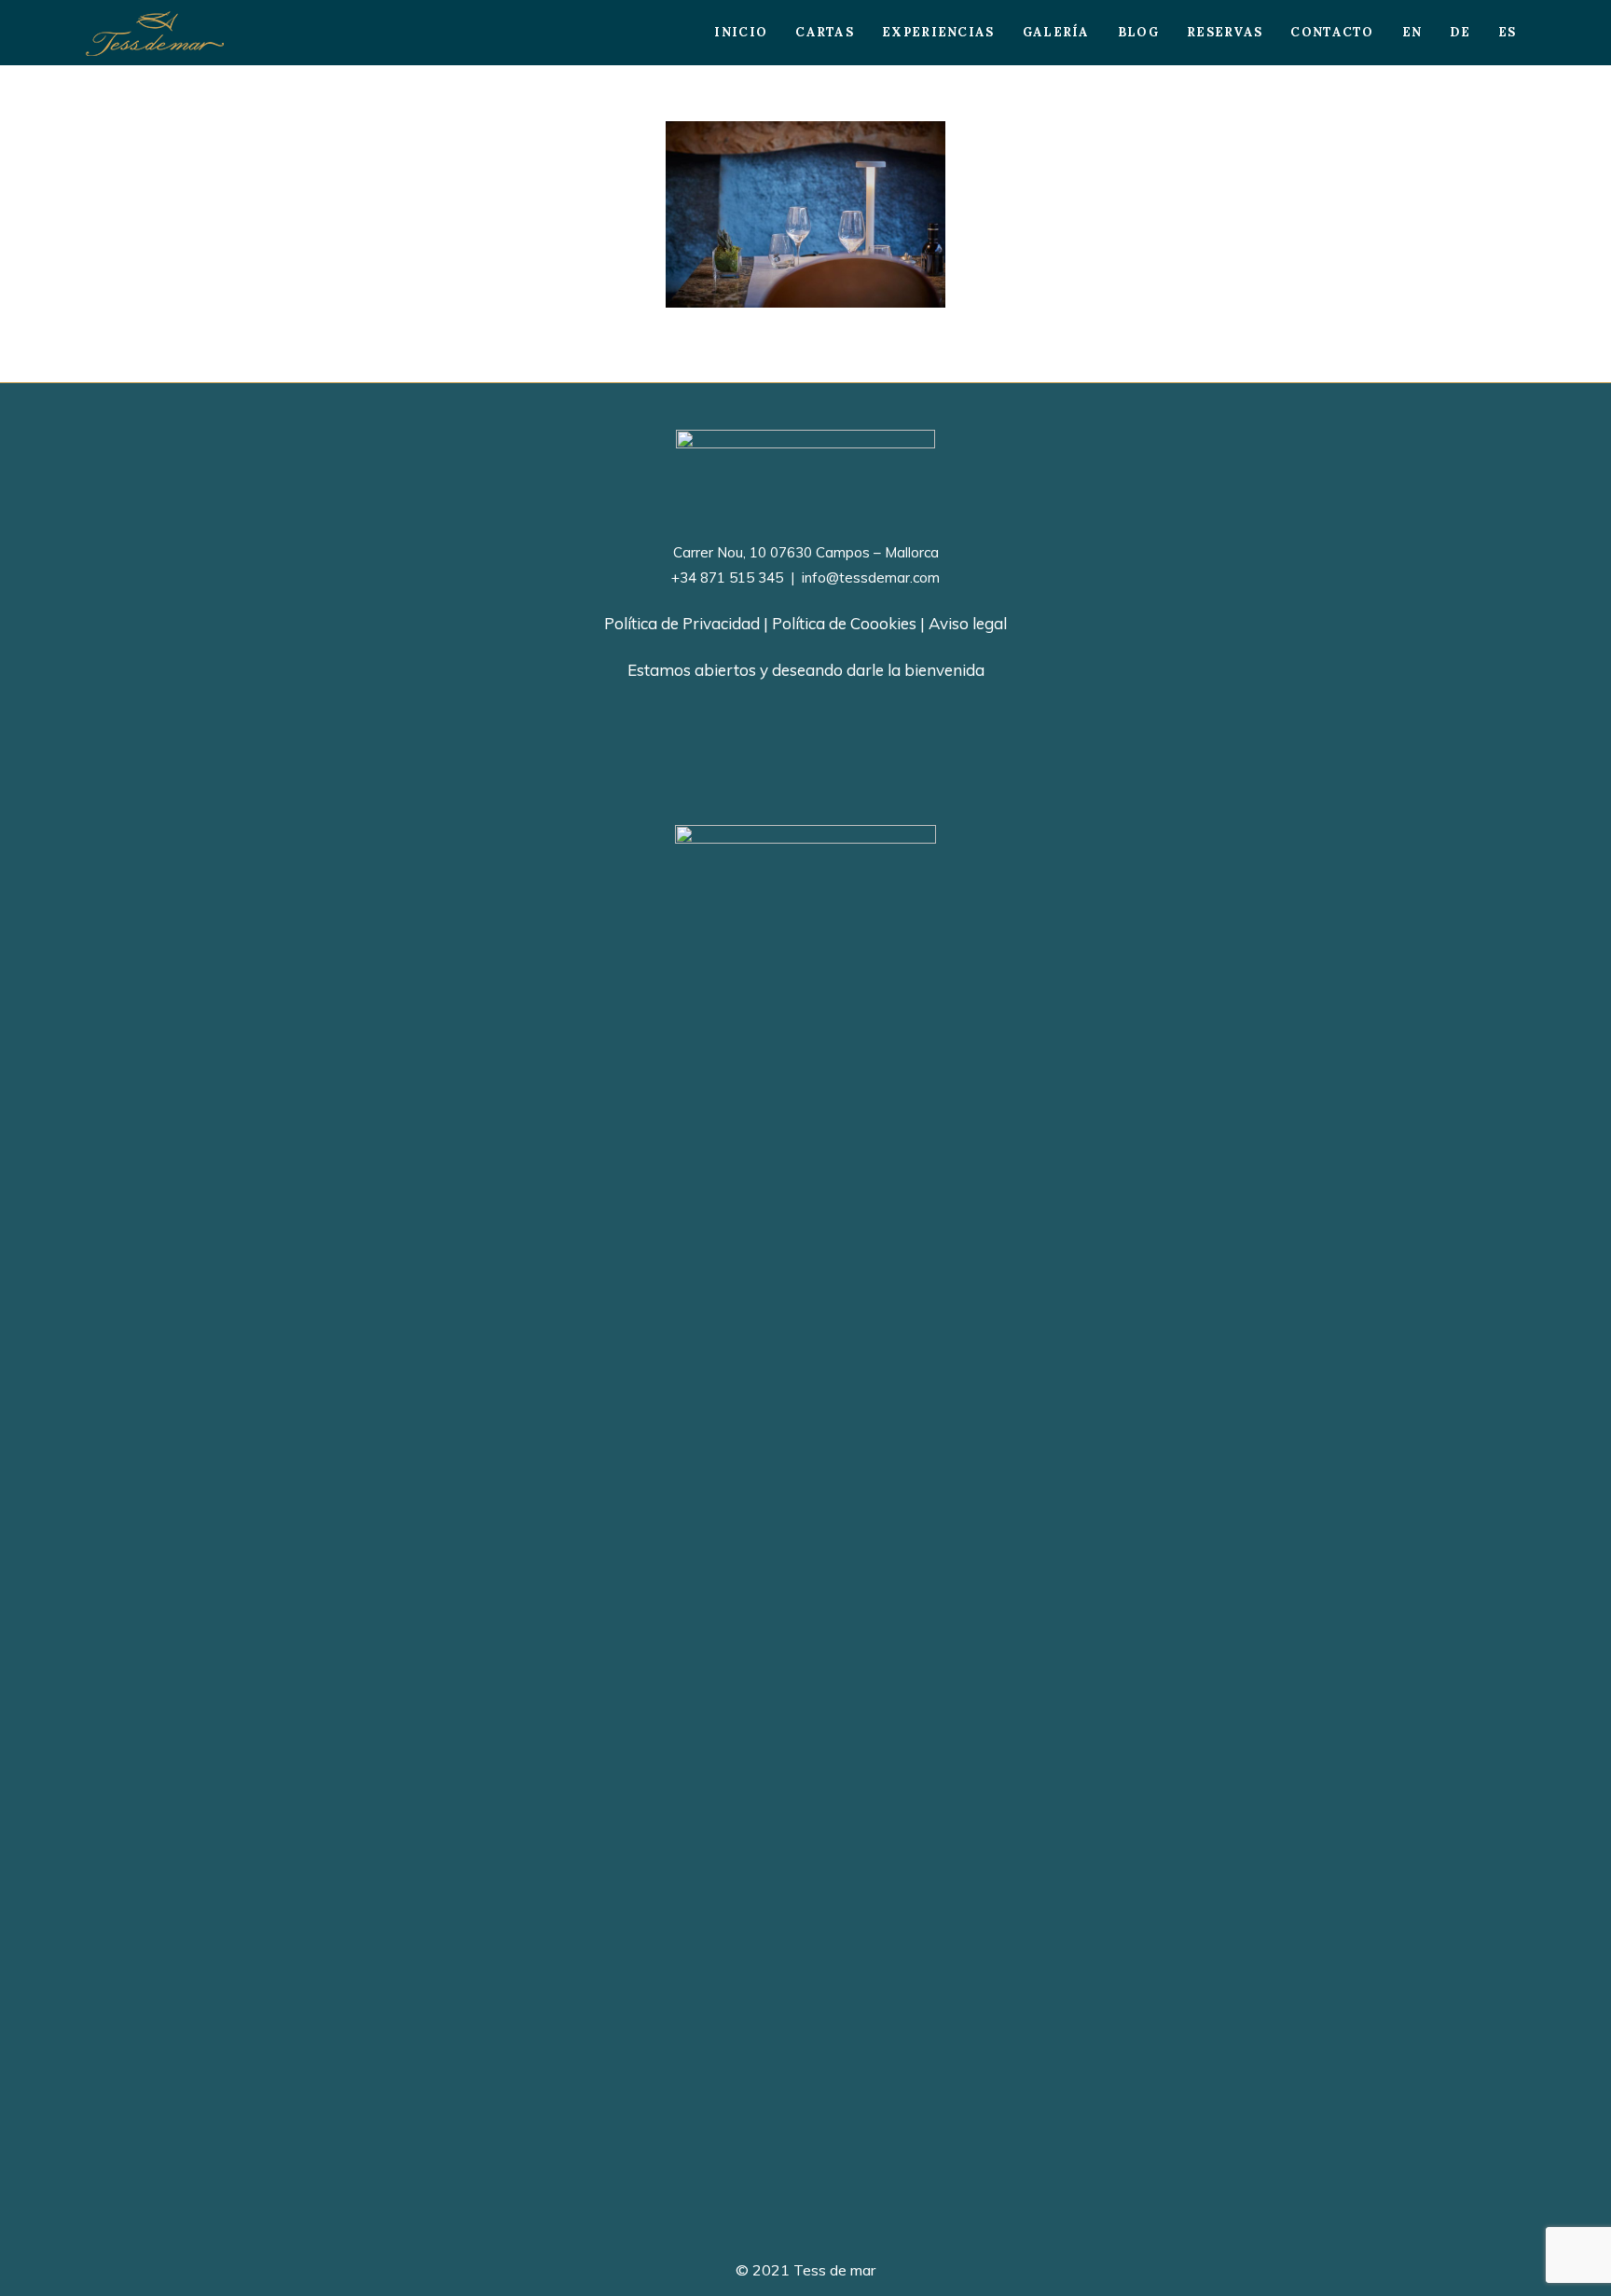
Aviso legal (968, 623)
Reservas (1225, 32)
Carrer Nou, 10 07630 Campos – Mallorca (806, 552)
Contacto (1332, 32)
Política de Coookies (844, 623)
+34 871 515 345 (727, 577)
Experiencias (938, 32)
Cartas (825, 32)
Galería (1056, 32)
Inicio (741, 32)
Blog (1138, 32)
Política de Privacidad (682, 623)
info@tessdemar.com (869, 577)
